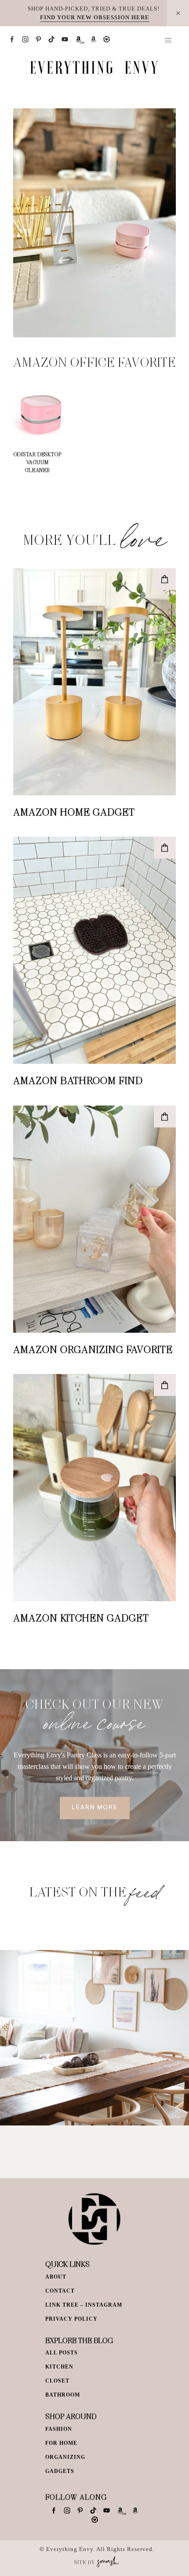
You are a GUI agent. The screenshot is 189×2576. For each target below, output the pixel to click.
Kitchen (59, 2367)
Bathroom (63, 2395)
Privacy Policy (71, 2319)
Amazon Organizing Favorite (93, 1349)
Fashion (59, 2429)
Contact (60, 2291)
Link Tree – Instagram (84, 2305)
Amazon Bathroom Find (78, 1080)
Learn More (95, 1808)
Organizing (65, 2457)
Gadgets (60, 2471)
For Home (61, 2443)
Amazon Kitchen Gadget (81, 1617)
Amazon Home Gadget (74, 812)
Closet (57, 2381)
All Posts (62, 2353)
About (56, 2277)
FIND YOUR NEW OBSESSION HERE (95, 17)
